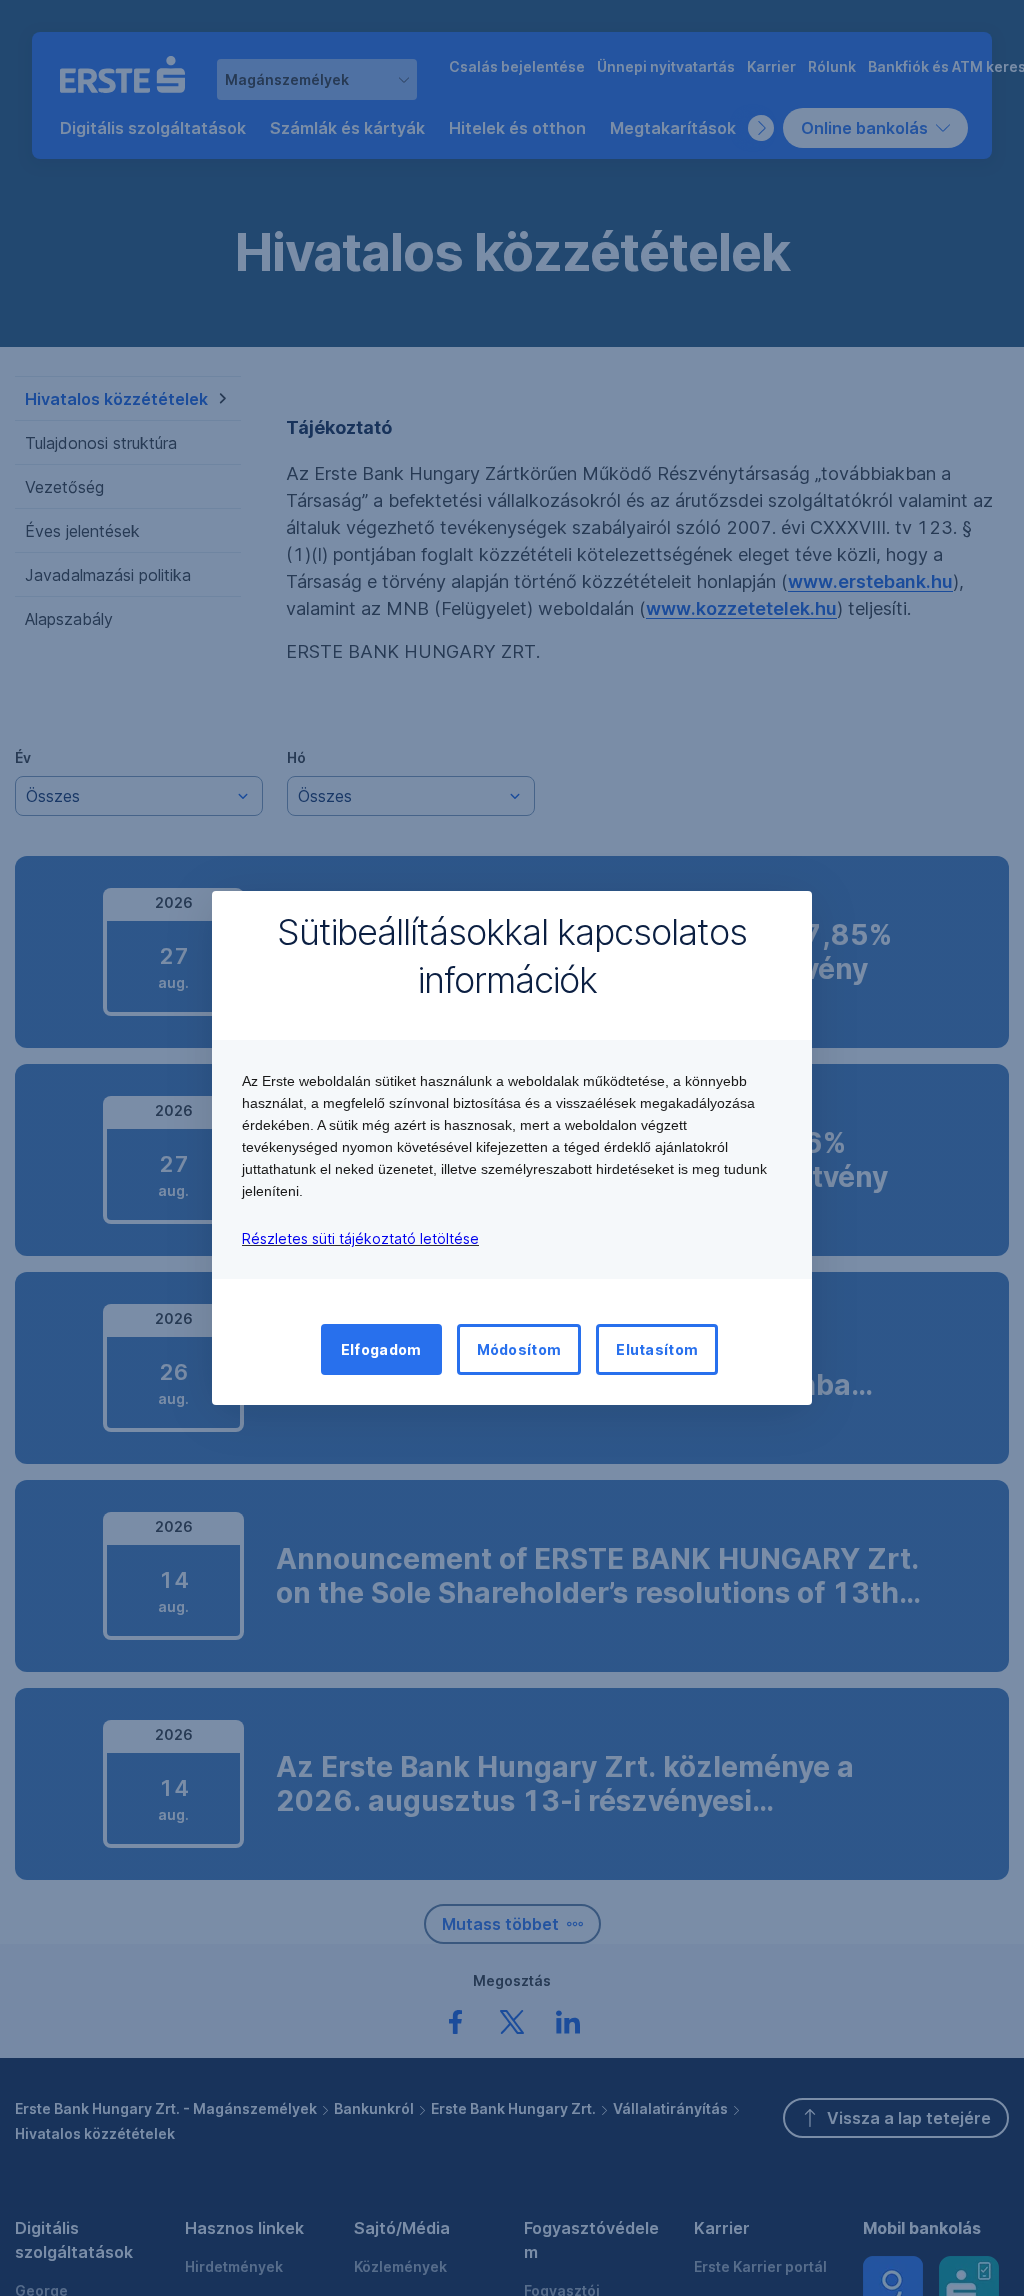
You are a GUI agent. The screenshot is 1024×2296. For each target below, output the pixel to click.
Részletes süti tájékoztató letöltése (360, 1238)
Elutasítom (657, 1349)
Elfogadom (381, 1349)
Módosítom (519, 1349)
